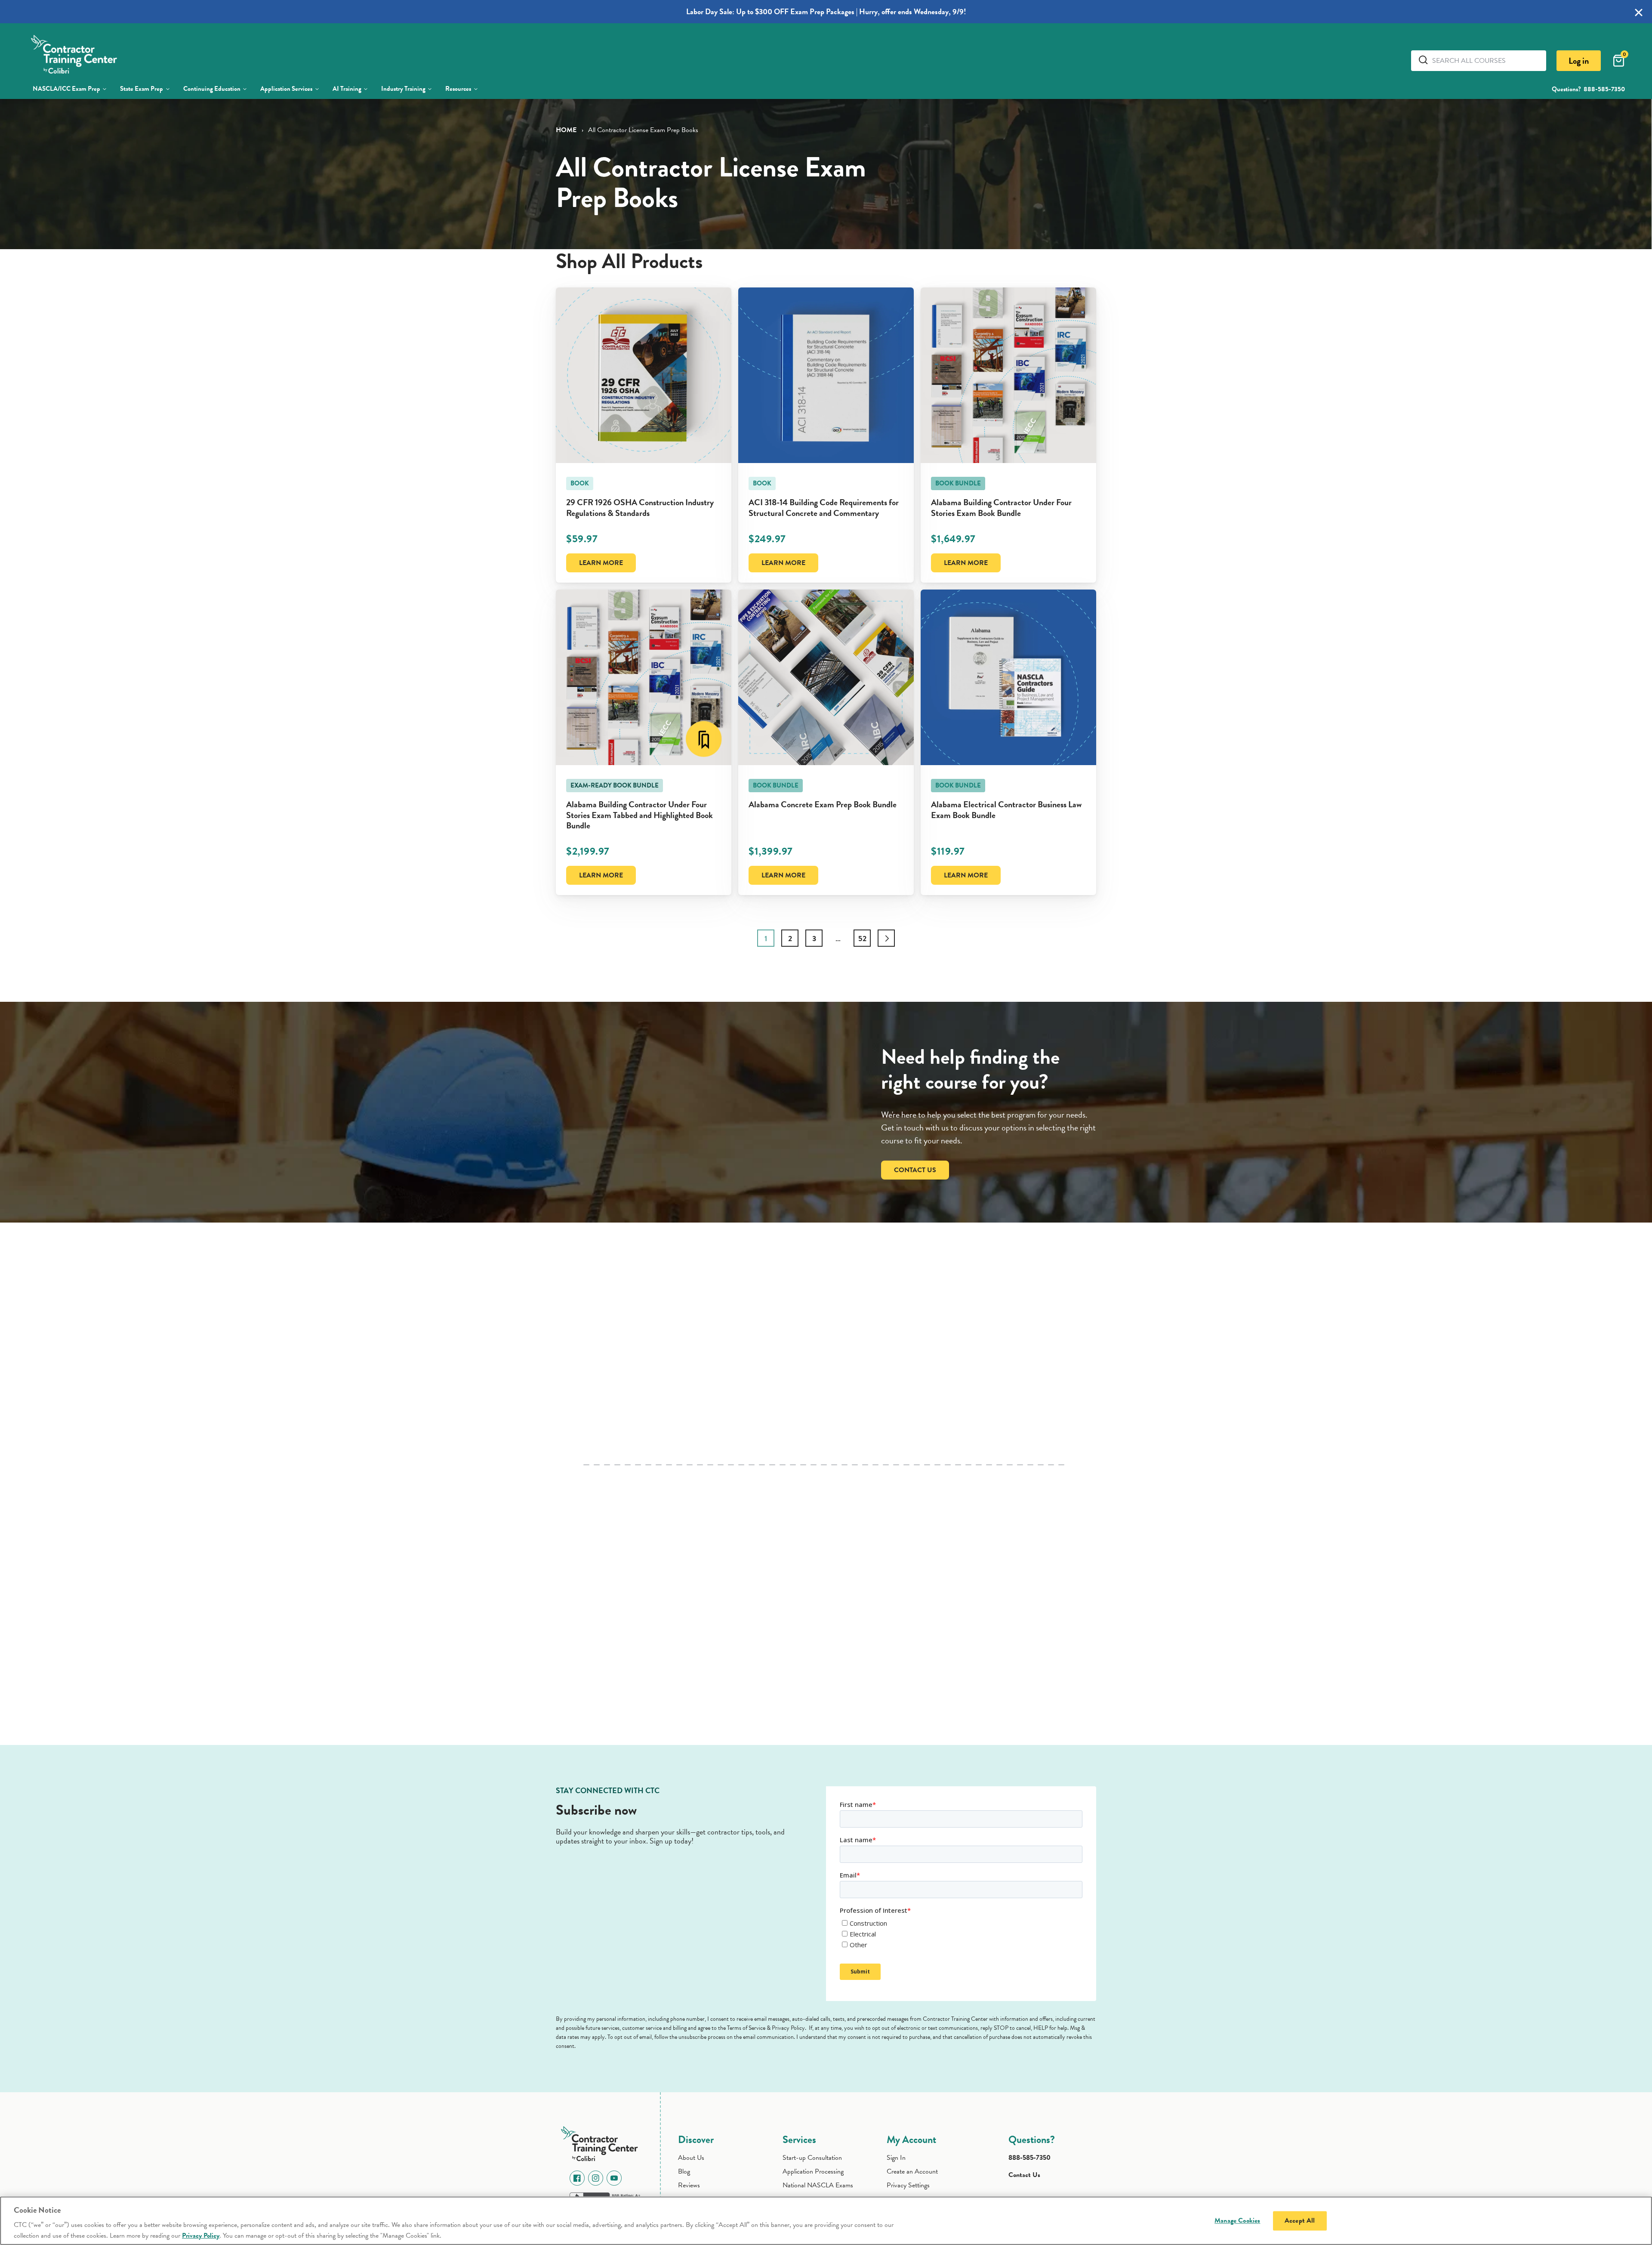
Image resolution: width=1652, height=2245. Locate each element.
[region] (826, 2221)
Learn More (601, 563)
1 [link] (766, 938)
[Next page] (886, 938)
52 (862, 938)
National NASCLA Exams (818, 2185)
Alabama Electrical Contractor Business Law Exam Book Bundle (1006, 810)
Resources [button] (458, 89)
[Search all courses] (1425, 60)
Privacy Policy (201, 2236)
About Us (691, 2158)
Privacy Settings (908, 2185)
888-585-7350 (1604, 89)
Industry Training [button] (403, 89)
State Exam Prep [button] (142, 89)
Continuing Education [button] (212, 89)
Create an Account (912, 2171)
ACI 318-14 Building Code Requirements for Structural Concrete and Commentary (824, 508)
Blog (684, 2171)
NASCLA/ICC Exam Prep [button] (66, 89)
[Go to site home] (602, 2142)
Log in (1579, 61)
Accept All (1300, 2220)
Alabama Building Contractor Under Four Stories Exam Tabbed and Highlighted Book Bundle (640, 815)
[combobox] (1486, 61)
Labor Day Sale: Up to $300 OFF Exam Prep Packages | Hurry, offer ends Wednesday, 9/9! (826, 11)
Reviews (689, 2185)
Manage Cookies (1237, 2220)
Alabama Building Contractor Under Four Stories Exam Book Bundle (1001, 508)
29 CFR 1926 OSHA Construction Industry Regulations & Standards (640, 508)
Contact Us (915, 1170)
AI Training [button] (347, 89)
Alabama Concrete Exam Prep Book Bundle (823, 804)
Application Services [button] (286, 89)
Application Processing (813, 2171)
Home (566, 130)
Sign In (896, 2158)
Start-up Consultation (812, 2158)
